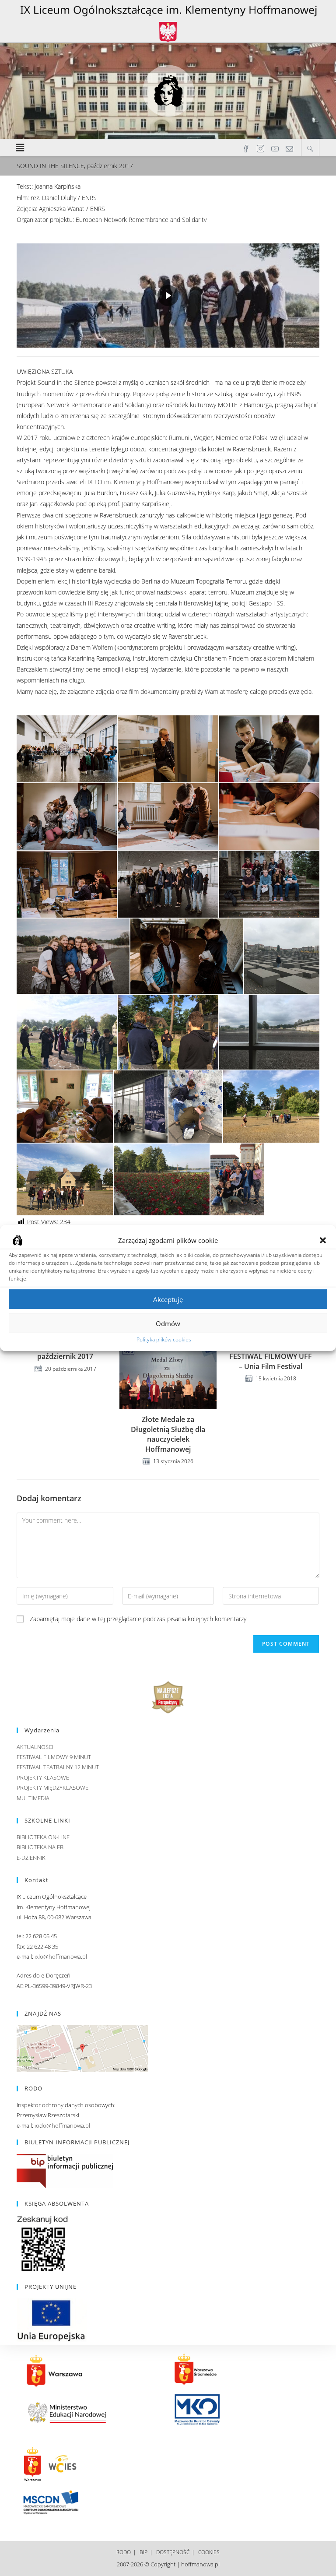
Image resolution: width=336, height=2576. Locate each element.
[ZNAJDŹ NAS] (82, 2048)
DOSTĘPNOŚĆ (173, 2552)
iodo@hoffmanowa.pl (62, 2126)
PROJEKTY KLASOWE (43, 1777)
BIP (143, 2552)
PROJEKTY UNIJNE (51, 2287)
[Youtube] (275, 148)
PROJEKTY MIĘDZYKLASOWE (52, 1788)
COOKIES (209, 2552)
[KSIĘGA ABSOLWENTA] (43, 2243)
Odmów (168, 1323)
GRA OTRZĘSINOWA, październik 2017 (65, 1351)
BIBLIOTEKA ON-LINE (43, 1837)
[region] (168, 296)
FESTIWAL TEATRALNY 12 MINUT (58, 1767)
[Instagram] (261, 148)
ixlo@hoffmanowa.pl (61, 1957)
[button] (323, 1240)
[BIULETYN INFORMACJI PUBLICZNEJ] (65, 2171)
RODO (124, 2552)
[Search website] (310, 148)
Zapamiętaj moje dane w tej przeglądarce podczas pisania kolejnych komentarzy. (139, 1619)
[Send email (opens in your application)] (289, 148)
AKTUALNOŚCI (35, 1747)
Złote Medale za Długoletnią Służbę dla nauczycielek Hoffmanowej (168, 1434)
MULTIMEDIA (33, 1798)
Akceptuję (168, 1299)
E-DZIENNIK (31, 1858)
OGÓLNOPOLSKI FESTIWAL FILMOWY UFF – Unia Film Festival (271, 1357)
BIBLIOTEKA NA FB (40, 1847)
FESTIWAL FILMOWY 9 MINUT (54, 1757)
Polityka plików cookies (164, 1339)
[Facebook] (246, 148)
